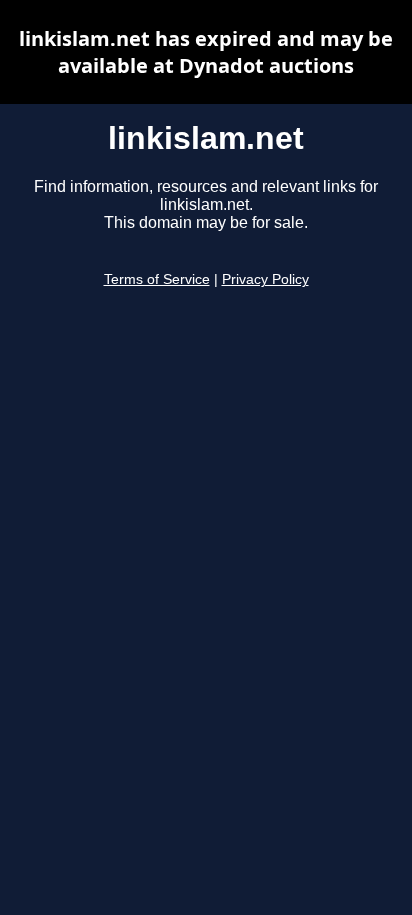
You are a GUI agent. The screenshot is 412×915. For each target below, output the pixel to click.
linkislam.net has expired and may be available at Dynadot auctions (206, 52)
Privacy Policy (265, 279)
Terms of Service (157, 279)
